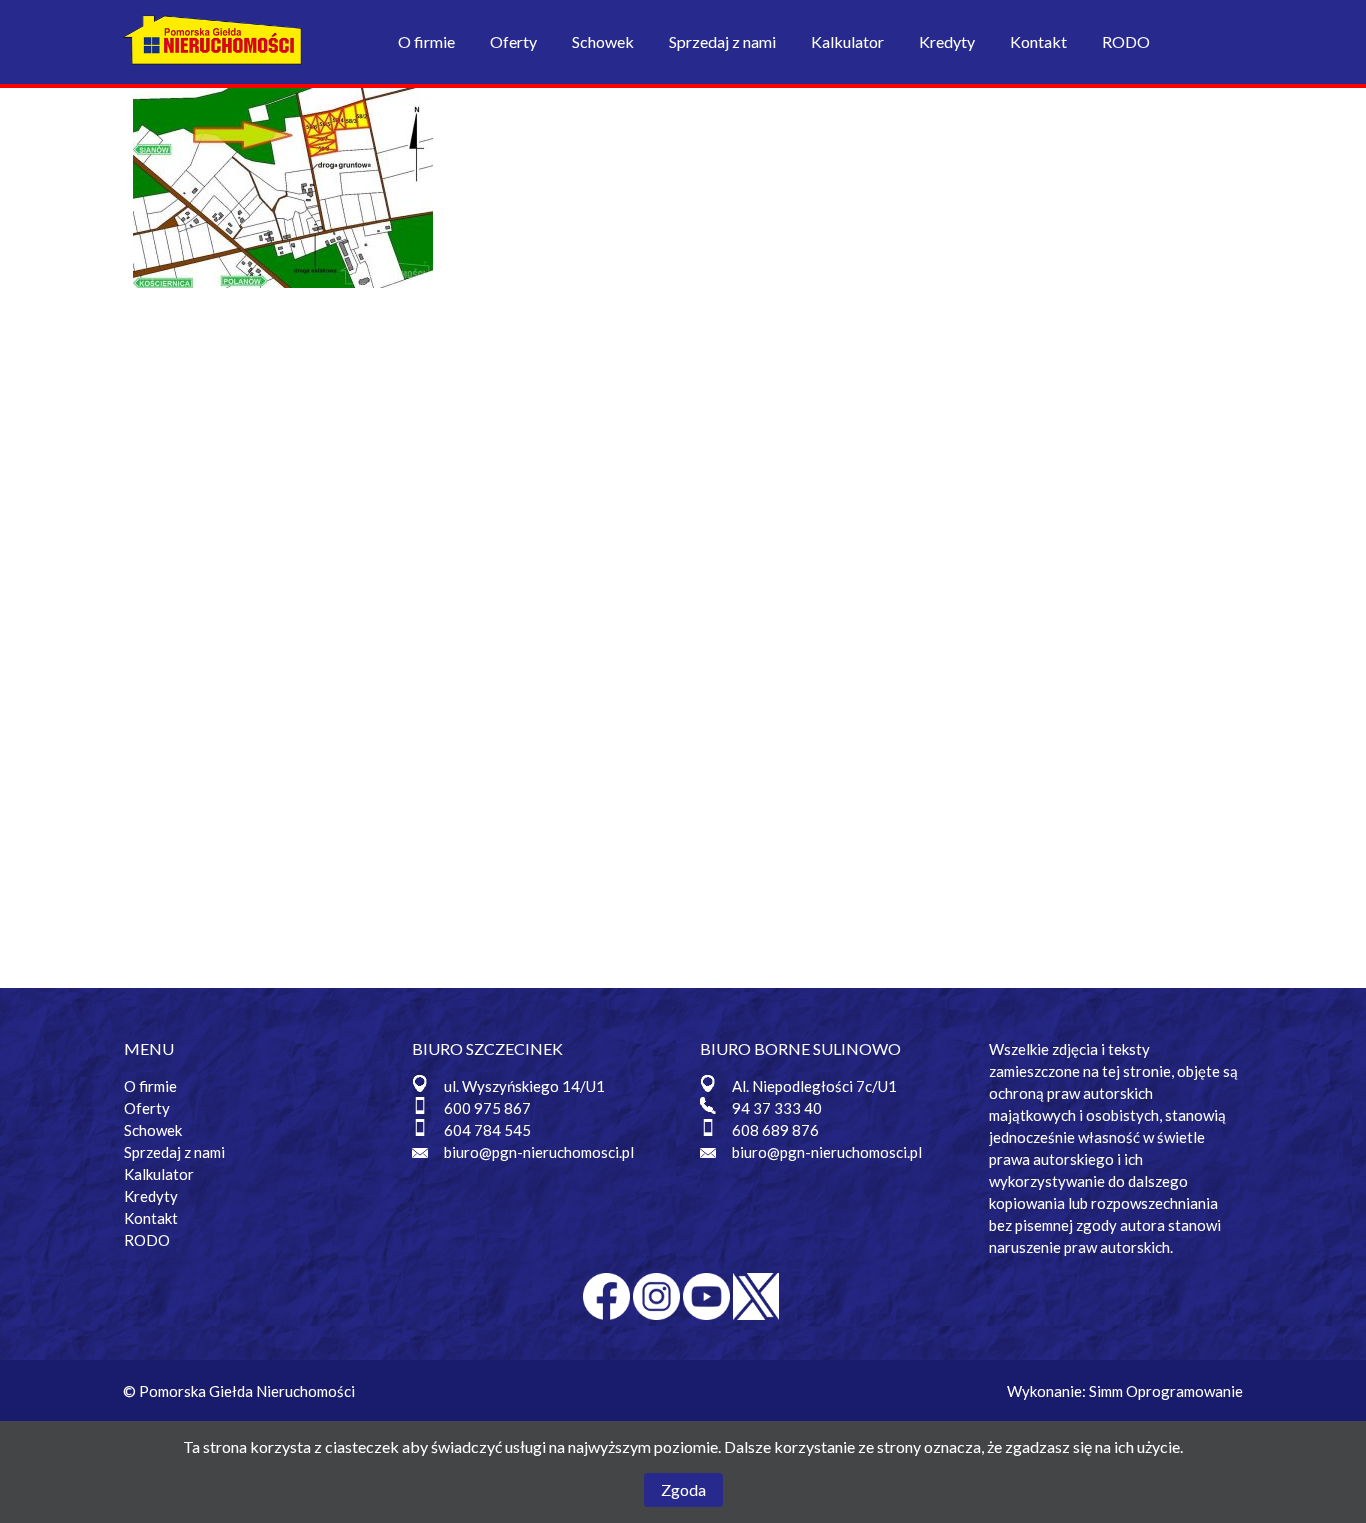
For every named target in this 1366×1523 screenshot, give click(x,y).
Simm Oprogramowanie (1166, 1391)
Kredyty (947, 41)
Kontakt (1038, 41)
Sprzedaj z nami (722, 41)
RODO (1126, 41)
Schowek (603, 41)
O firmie (426, 41)
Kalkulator (847, 41)
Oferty (513, 41)
